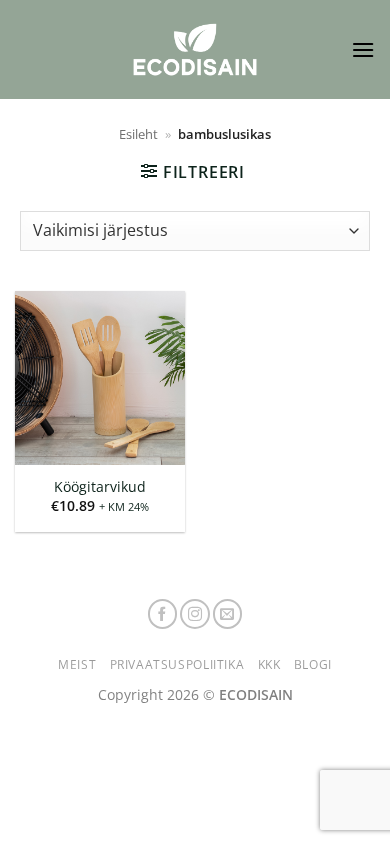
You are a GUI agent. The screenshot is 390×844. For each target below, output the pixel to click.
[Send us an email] (228, 614)
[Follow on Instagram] (195, 614)
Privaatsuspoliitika (177, 664)
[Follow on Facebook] (163, 614)
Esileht (138, 134)
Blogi (313, 664)
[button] (363, 49)
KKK (269, 664)
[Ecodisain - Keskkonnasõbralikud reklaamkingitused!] (195, 49)
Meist (77, 664)
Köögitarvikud (100, 487)
